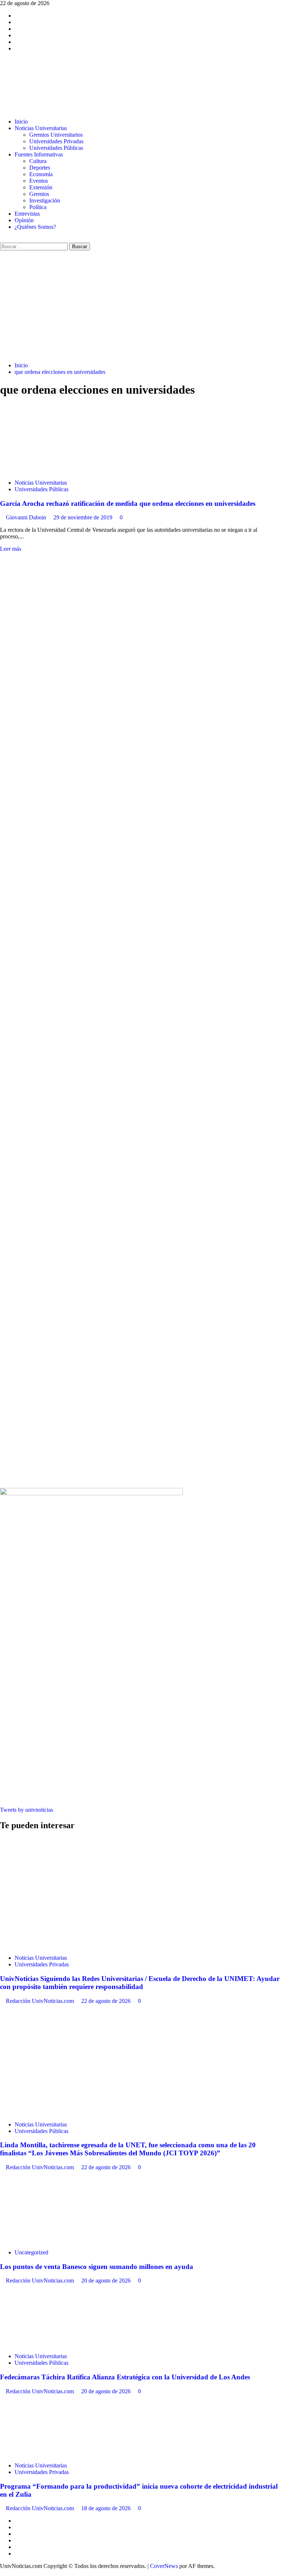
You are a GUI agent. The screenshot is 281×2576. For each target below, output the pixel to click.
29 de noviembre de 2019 (84, 517)
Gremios (39, 194)
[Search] (2, 239)
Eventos (39, 181)
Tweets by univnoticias (27, 1810)
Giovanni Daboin (27, 517)
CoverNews (164, 2566)
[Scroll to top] (2, 2573)
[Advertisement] (140, 305)
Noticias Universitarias (41, 128)
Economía (41, 174)
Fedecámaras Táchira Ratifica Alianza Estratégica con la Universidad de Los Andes (125, 2377)
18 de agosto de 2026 (107, 2508)
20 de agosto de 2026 (107, 2280)
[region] (140, 786)
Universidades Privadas (56, 141)
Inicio (21, 122)
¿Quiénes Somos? (35, 227)
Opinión (24, 220)
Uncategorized (31, 2252)
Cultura (38, 161)
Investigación (45, 200)
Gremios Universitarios (56, 135)
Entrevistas (27, 214)
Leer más (11, 549)
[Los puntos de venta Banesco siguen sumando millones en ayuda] (55, 2240)
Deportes (40, 168)
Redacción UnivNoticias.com (41, 2001)
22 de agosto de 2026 (107, 2001)
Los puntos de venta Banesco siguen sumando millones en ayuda (97, 2267)
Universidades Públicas (56, 148)
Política (38, 207)
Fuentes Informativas (39, 154)
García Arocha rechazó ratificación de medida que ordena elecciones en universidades (128, 503)
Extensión (41, 187)
